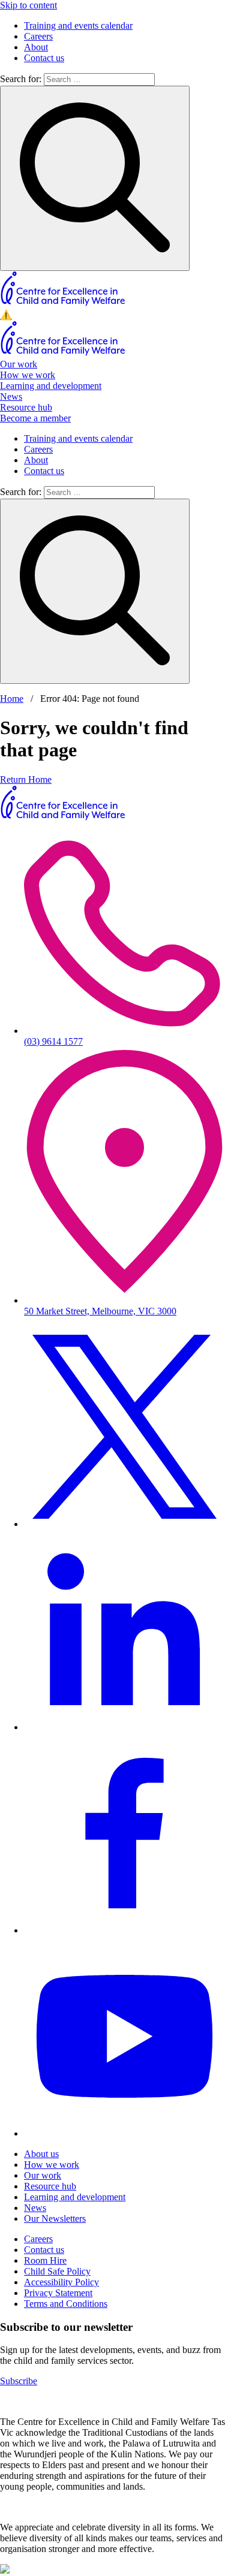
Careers (38, 36)
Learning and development (51, 386)
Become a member (35, 418)
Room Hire (45, 2260)
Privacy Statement (58, 2293)
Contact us (44, 58)
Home (12, 699)
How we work (28, 375)
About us (41, 2154)
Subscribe (19, 2381)
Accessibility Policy (61, 2282)
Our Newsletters (55, 2218)
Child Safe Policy (57, 2271)
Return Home (26, 779)
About (36, 47)
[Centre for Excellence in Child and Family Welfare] (63, 304)
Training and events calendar (78, 25)
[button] (112, 315)
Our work (19, 364)
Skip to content (28, 5)
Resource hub (26, 407)
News (11, 396)
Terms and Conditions (66, 2304)
